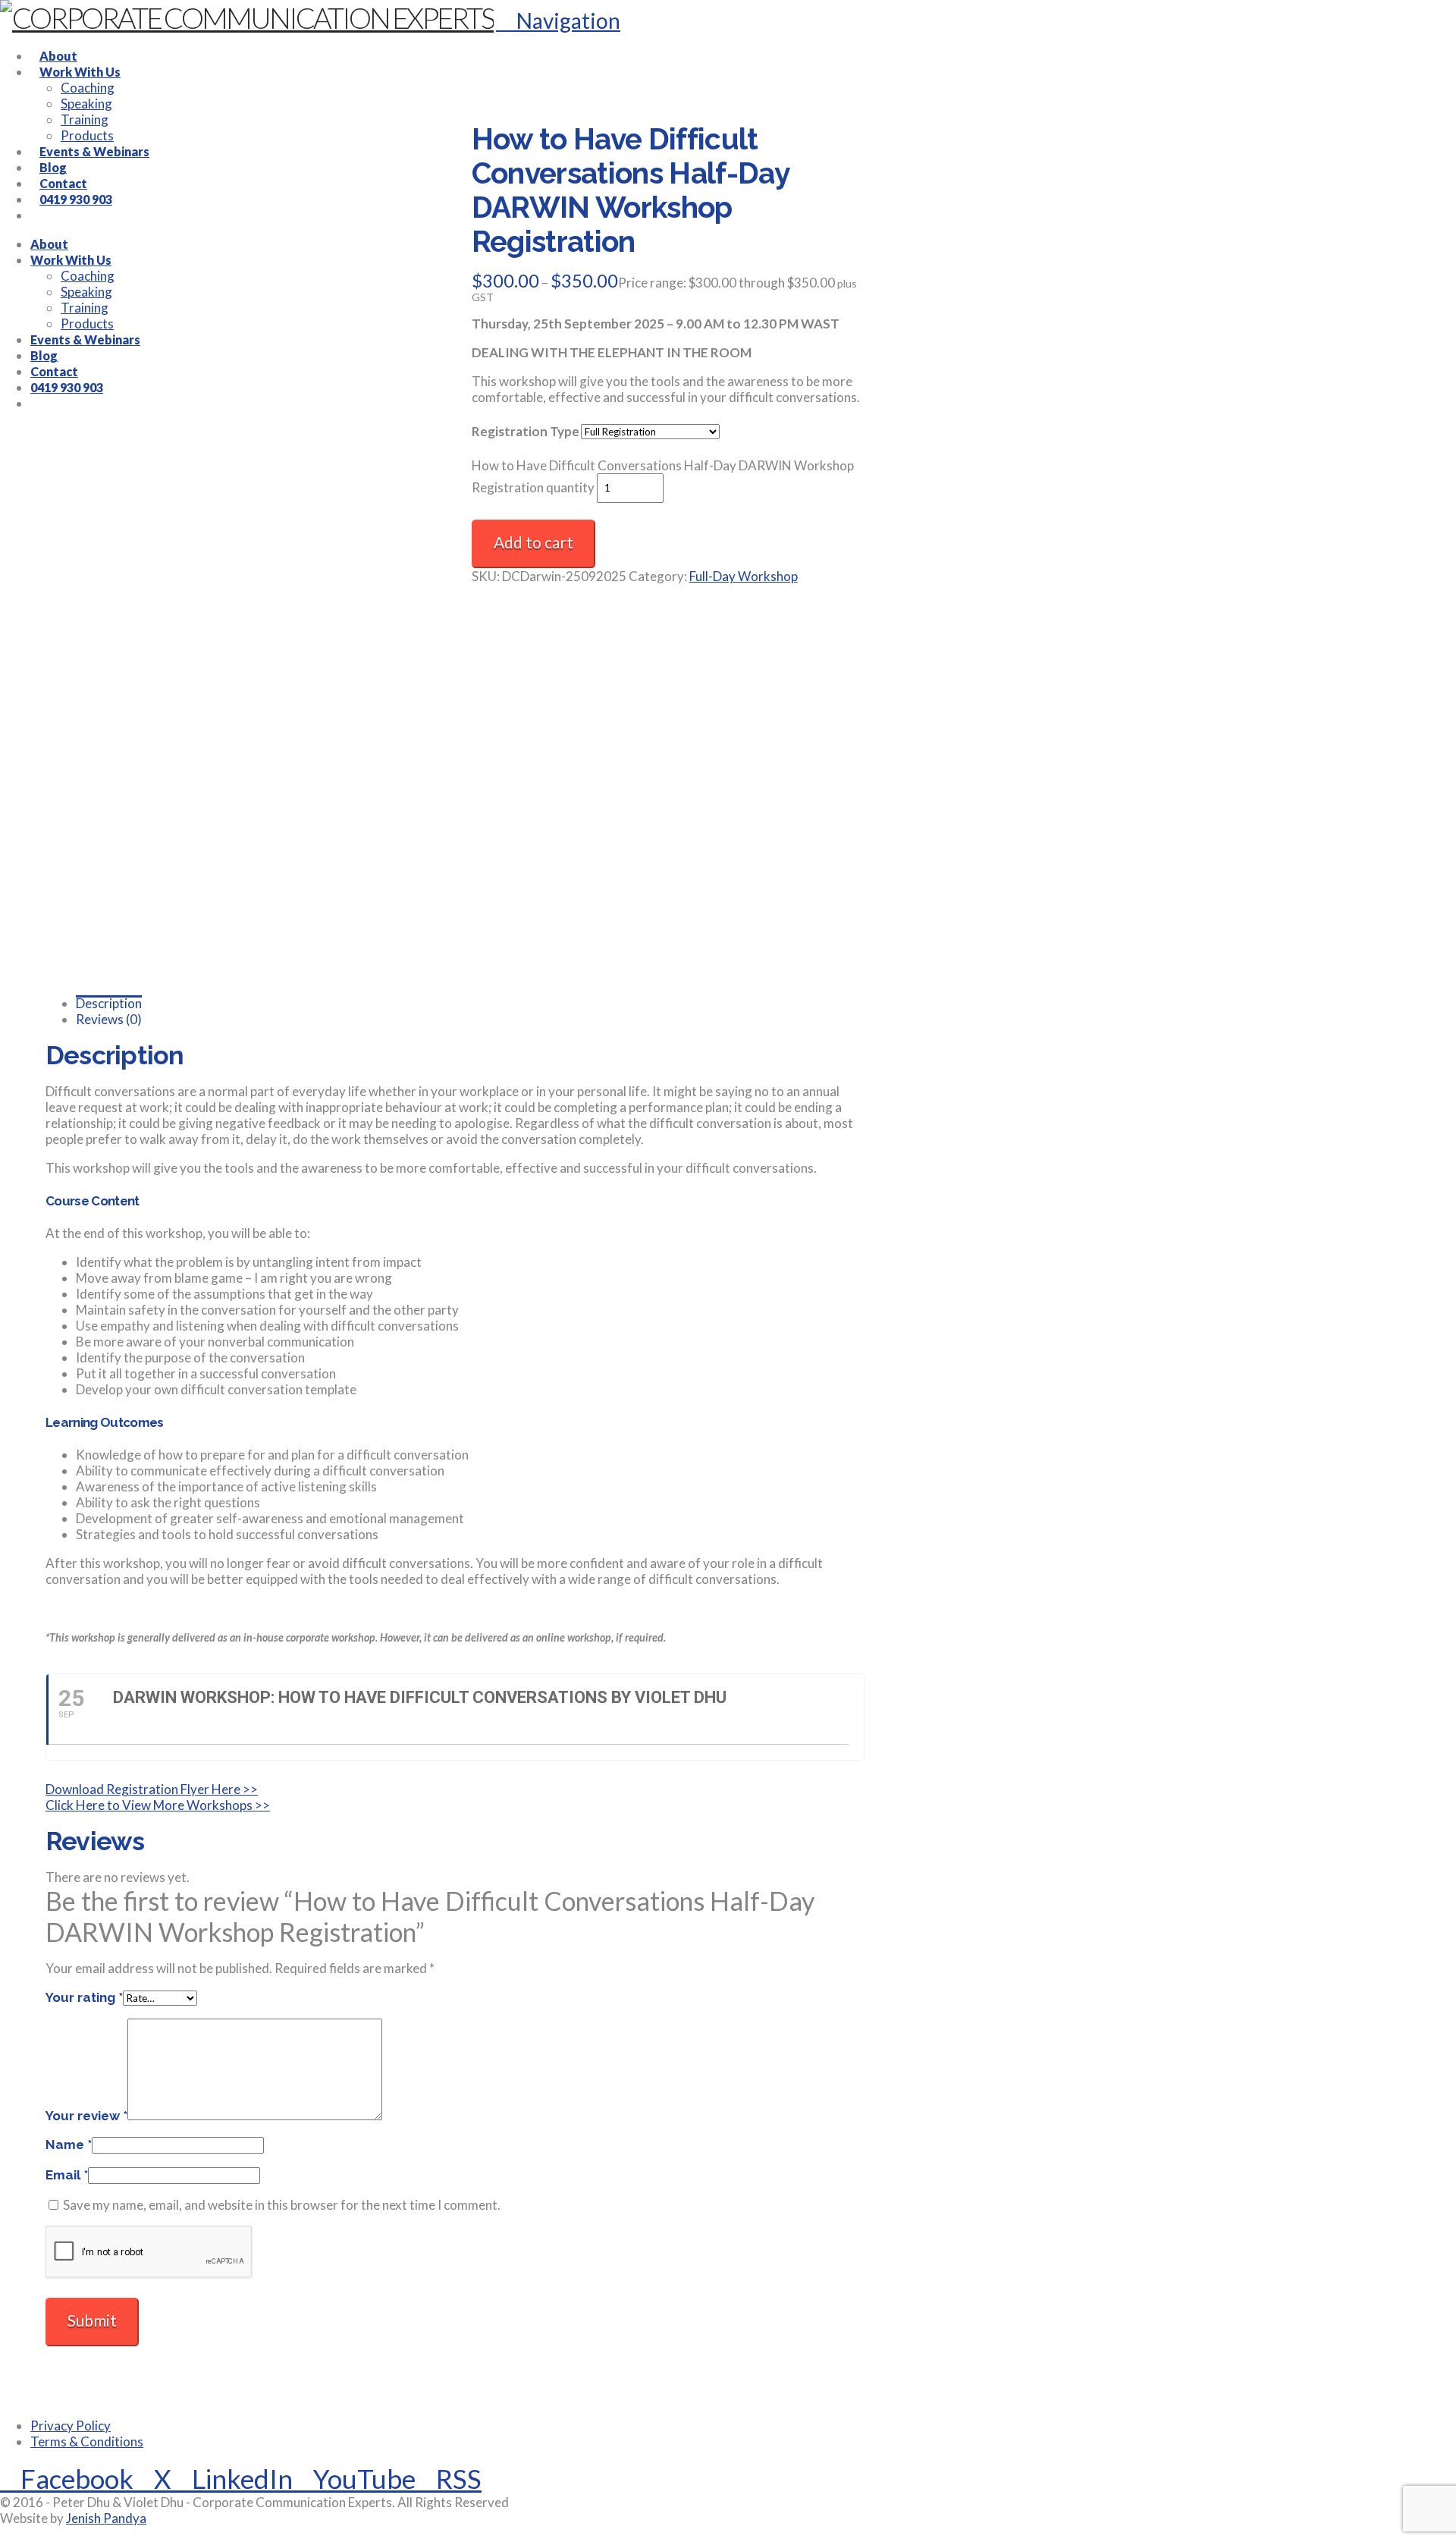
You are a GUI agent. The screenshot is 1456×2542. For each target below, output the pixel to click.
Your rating (84, 1997)
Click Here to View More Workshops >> (158, 1805)
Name (69, 2145)
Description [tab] (109, 1003)
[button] (558, 20)
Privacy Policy (71, 2426)
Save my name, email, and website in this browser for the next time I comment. (282, 2205)
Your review (86, 2116)
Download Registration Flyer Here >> (152, 1789)
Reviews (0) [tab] (109, 1019)
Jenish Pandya (106, 2518)
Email (67, 2175)
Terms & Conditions (87, 2441)
